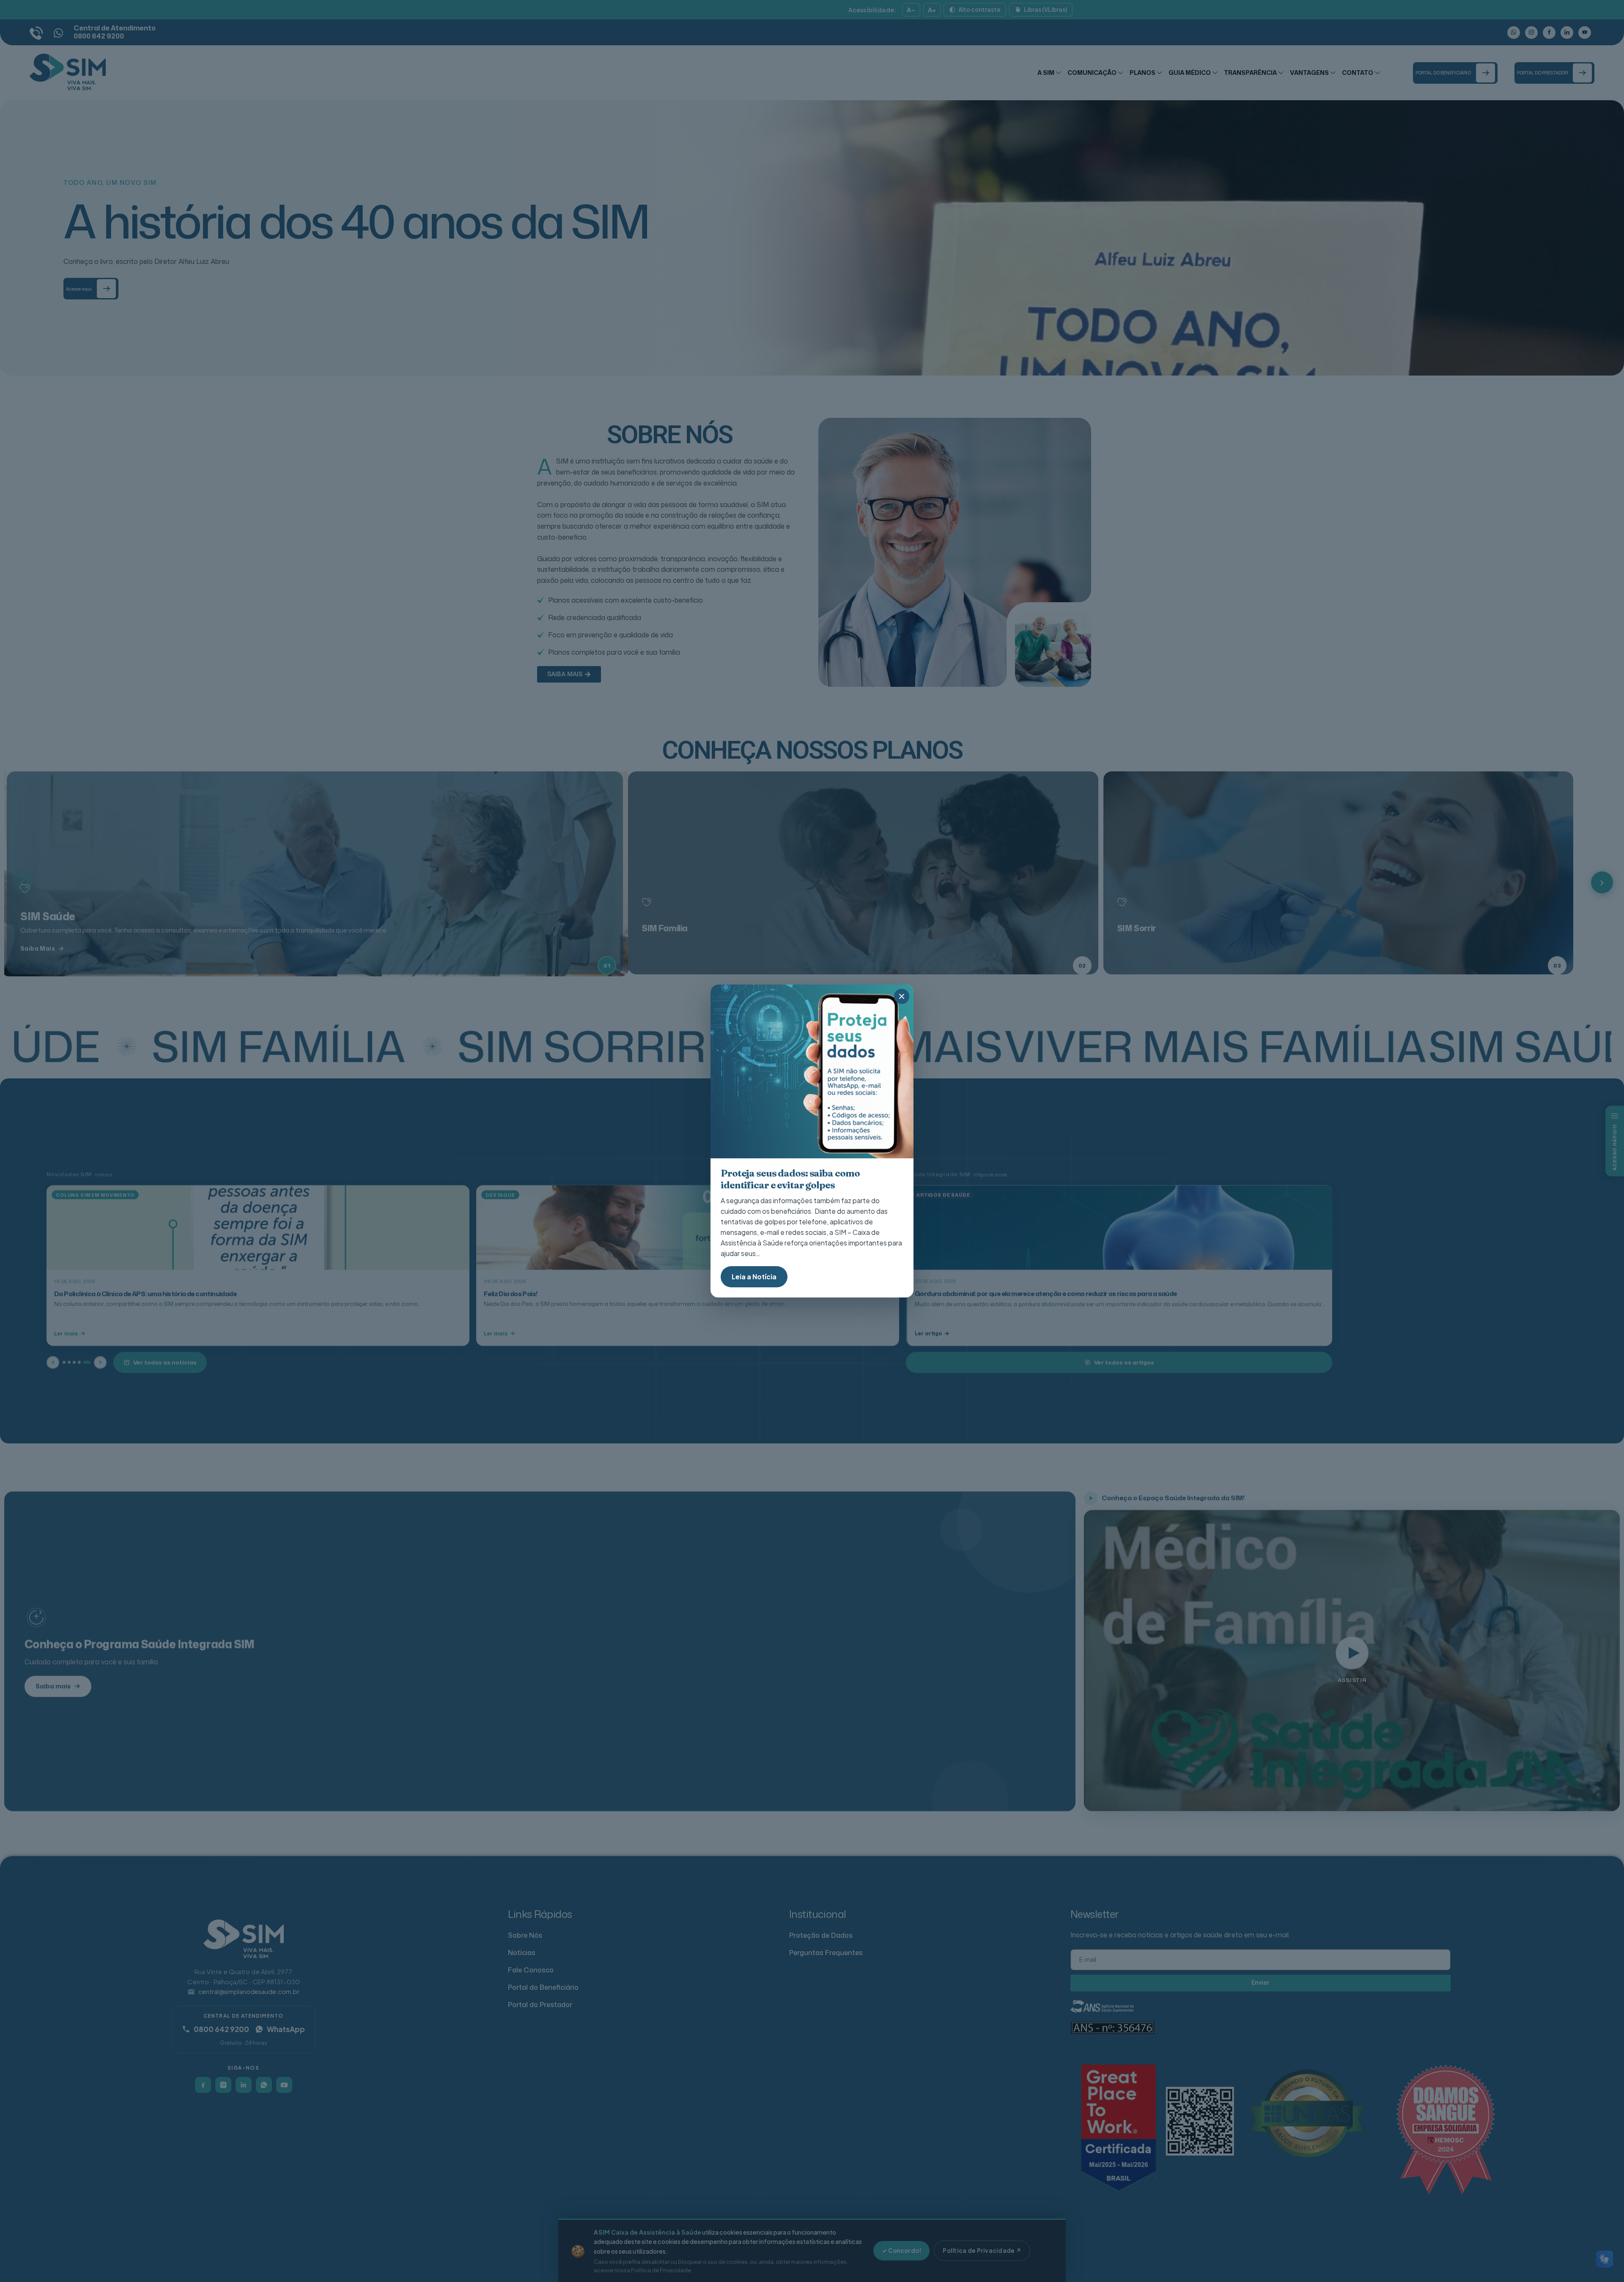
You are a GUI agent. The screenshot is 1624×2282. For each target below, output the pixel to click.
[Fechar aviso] (902, 996)
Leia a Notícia (754, 1277)
